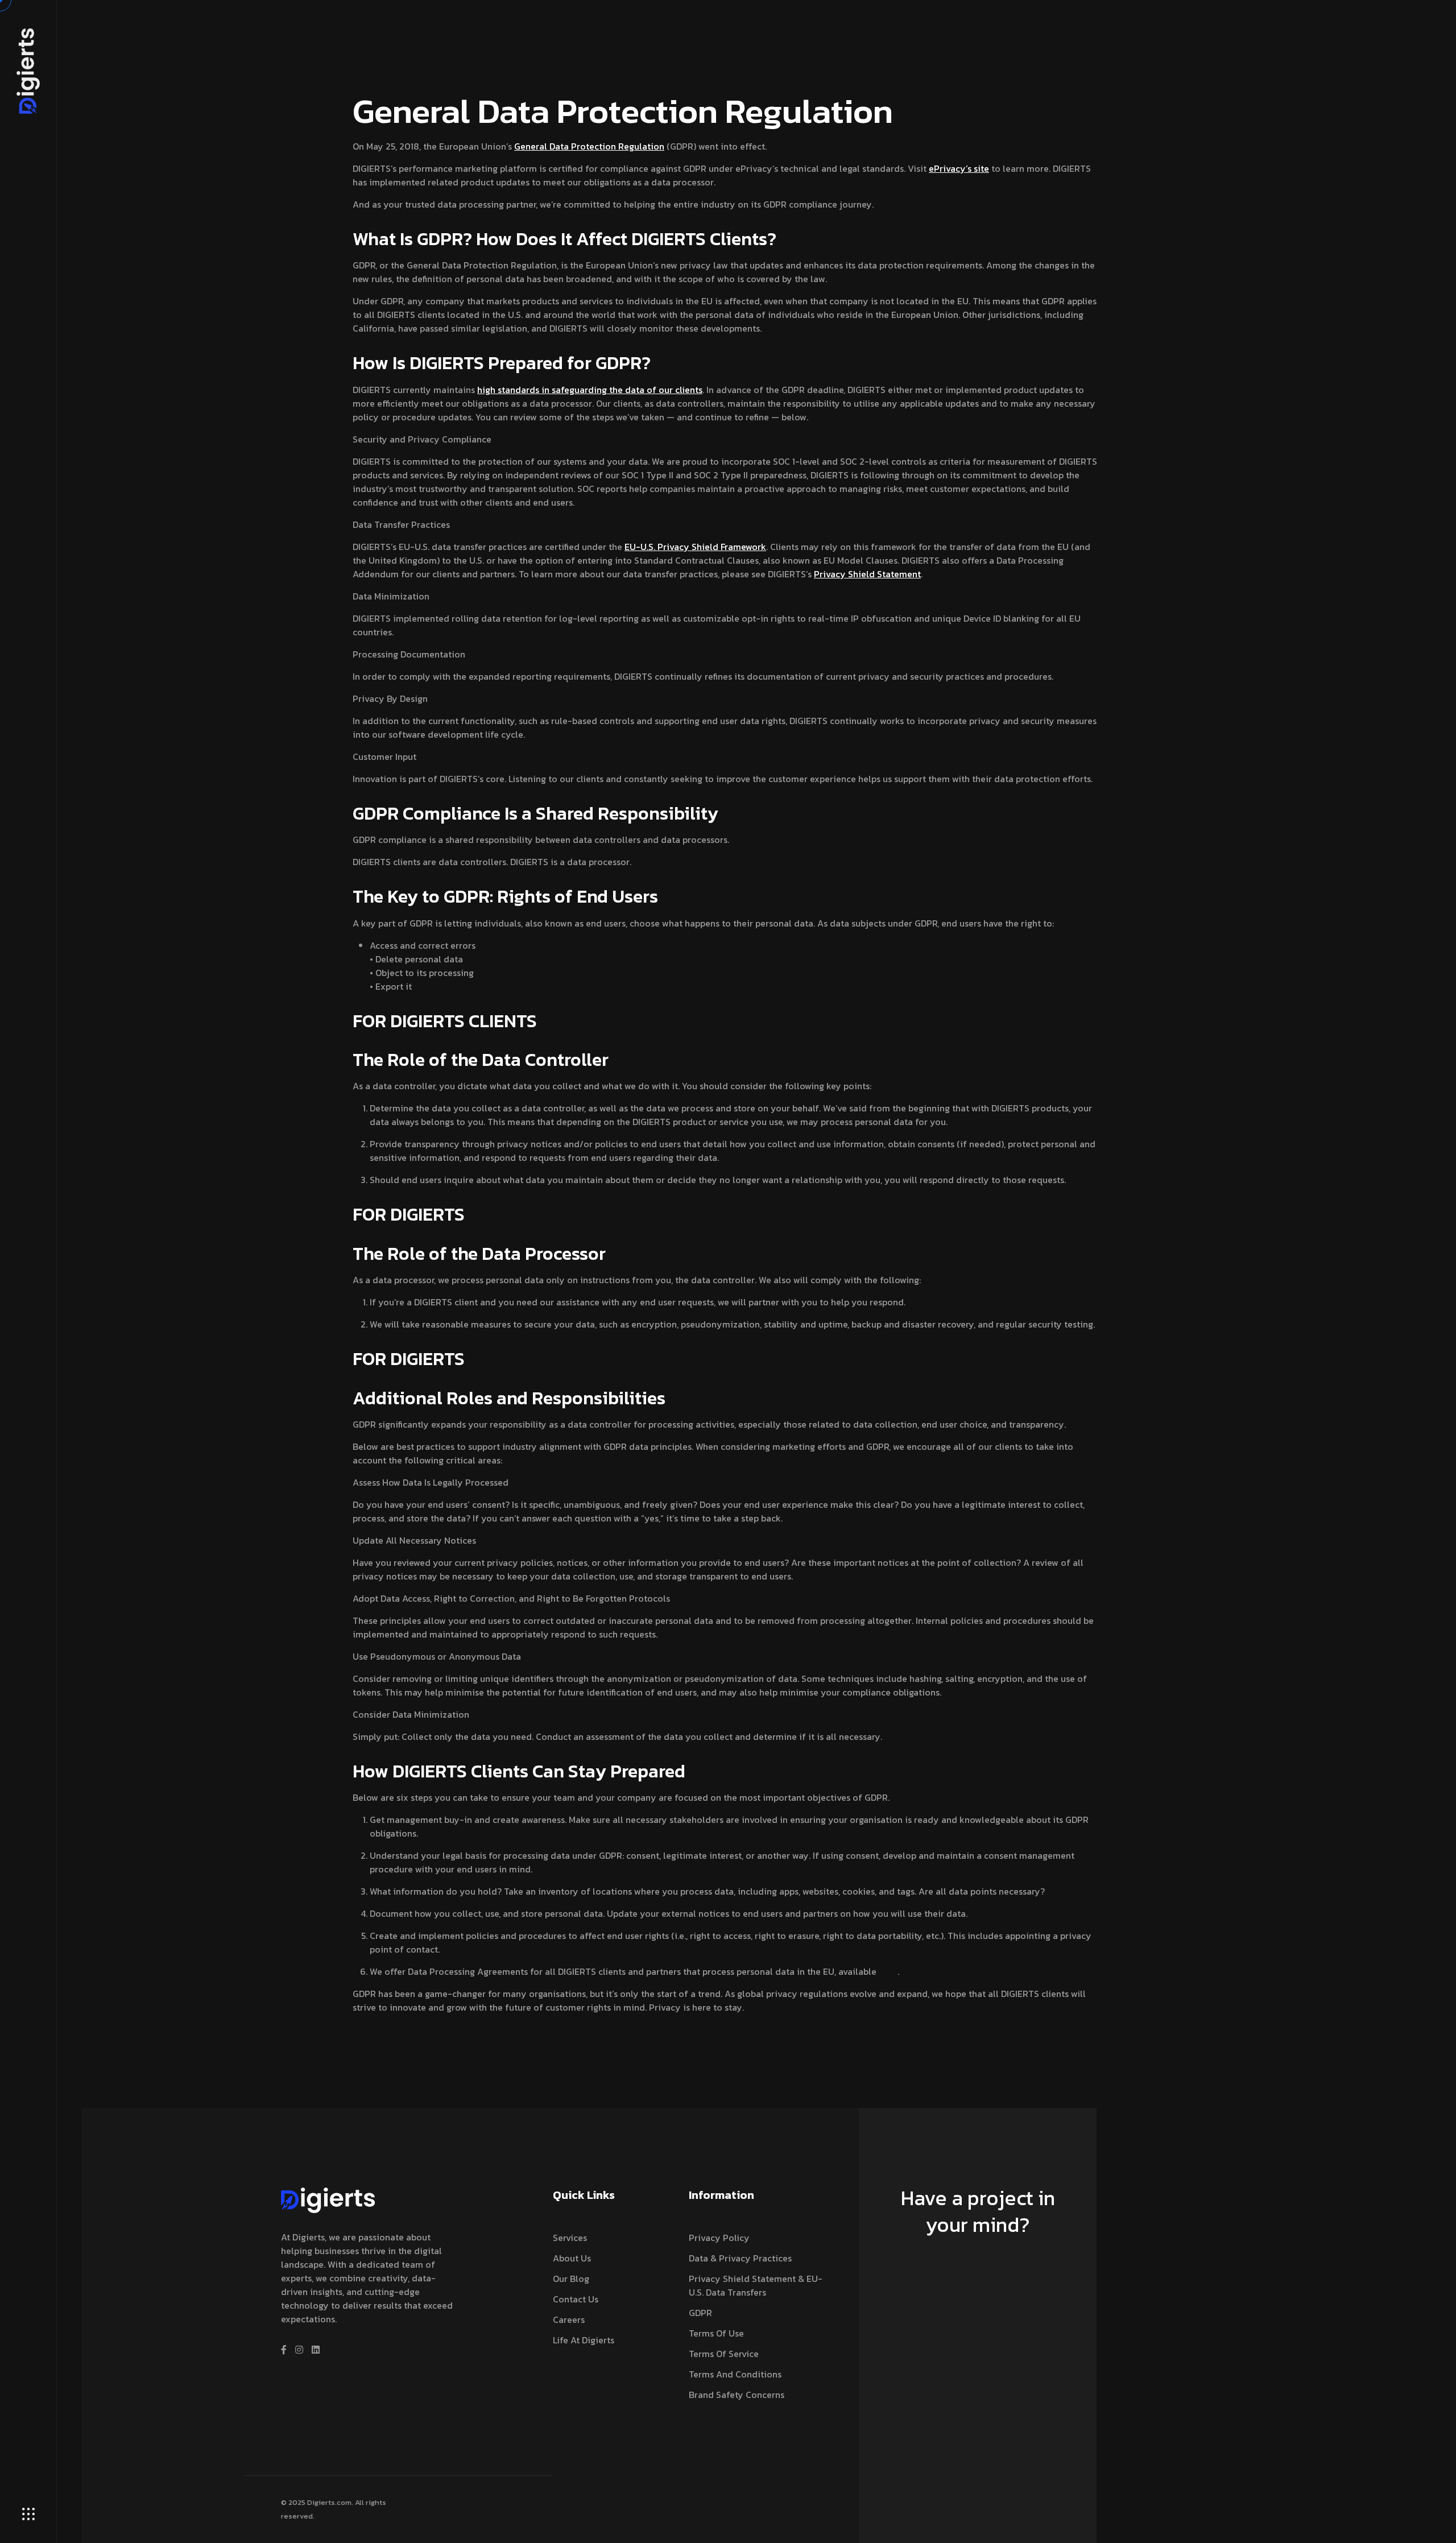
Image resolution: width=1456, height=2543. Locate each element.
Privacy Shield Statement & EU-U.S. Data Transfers (756, 2285)
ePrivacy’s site (959, 168)
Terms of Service (724, 2354)
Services (570, 2238)
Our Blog (571, 2279)
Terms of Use (716, 2333)
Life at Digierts (584, 2340)
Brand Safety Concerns (737, 2395)
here (888, 1971)
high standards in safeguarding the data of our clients (590, 390)
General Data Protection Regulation (589, 146)
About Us (572, 2258)
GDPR (700, 2313)
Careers (569, 2319)
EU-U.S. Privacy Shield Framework (695, 547)
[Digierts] (28, 70)
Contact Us (576, 2299)
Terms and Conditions (735, 2374)
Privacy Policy (719, 2238)
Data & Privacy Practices (740, 2258)
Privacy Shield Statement (867, 574)
